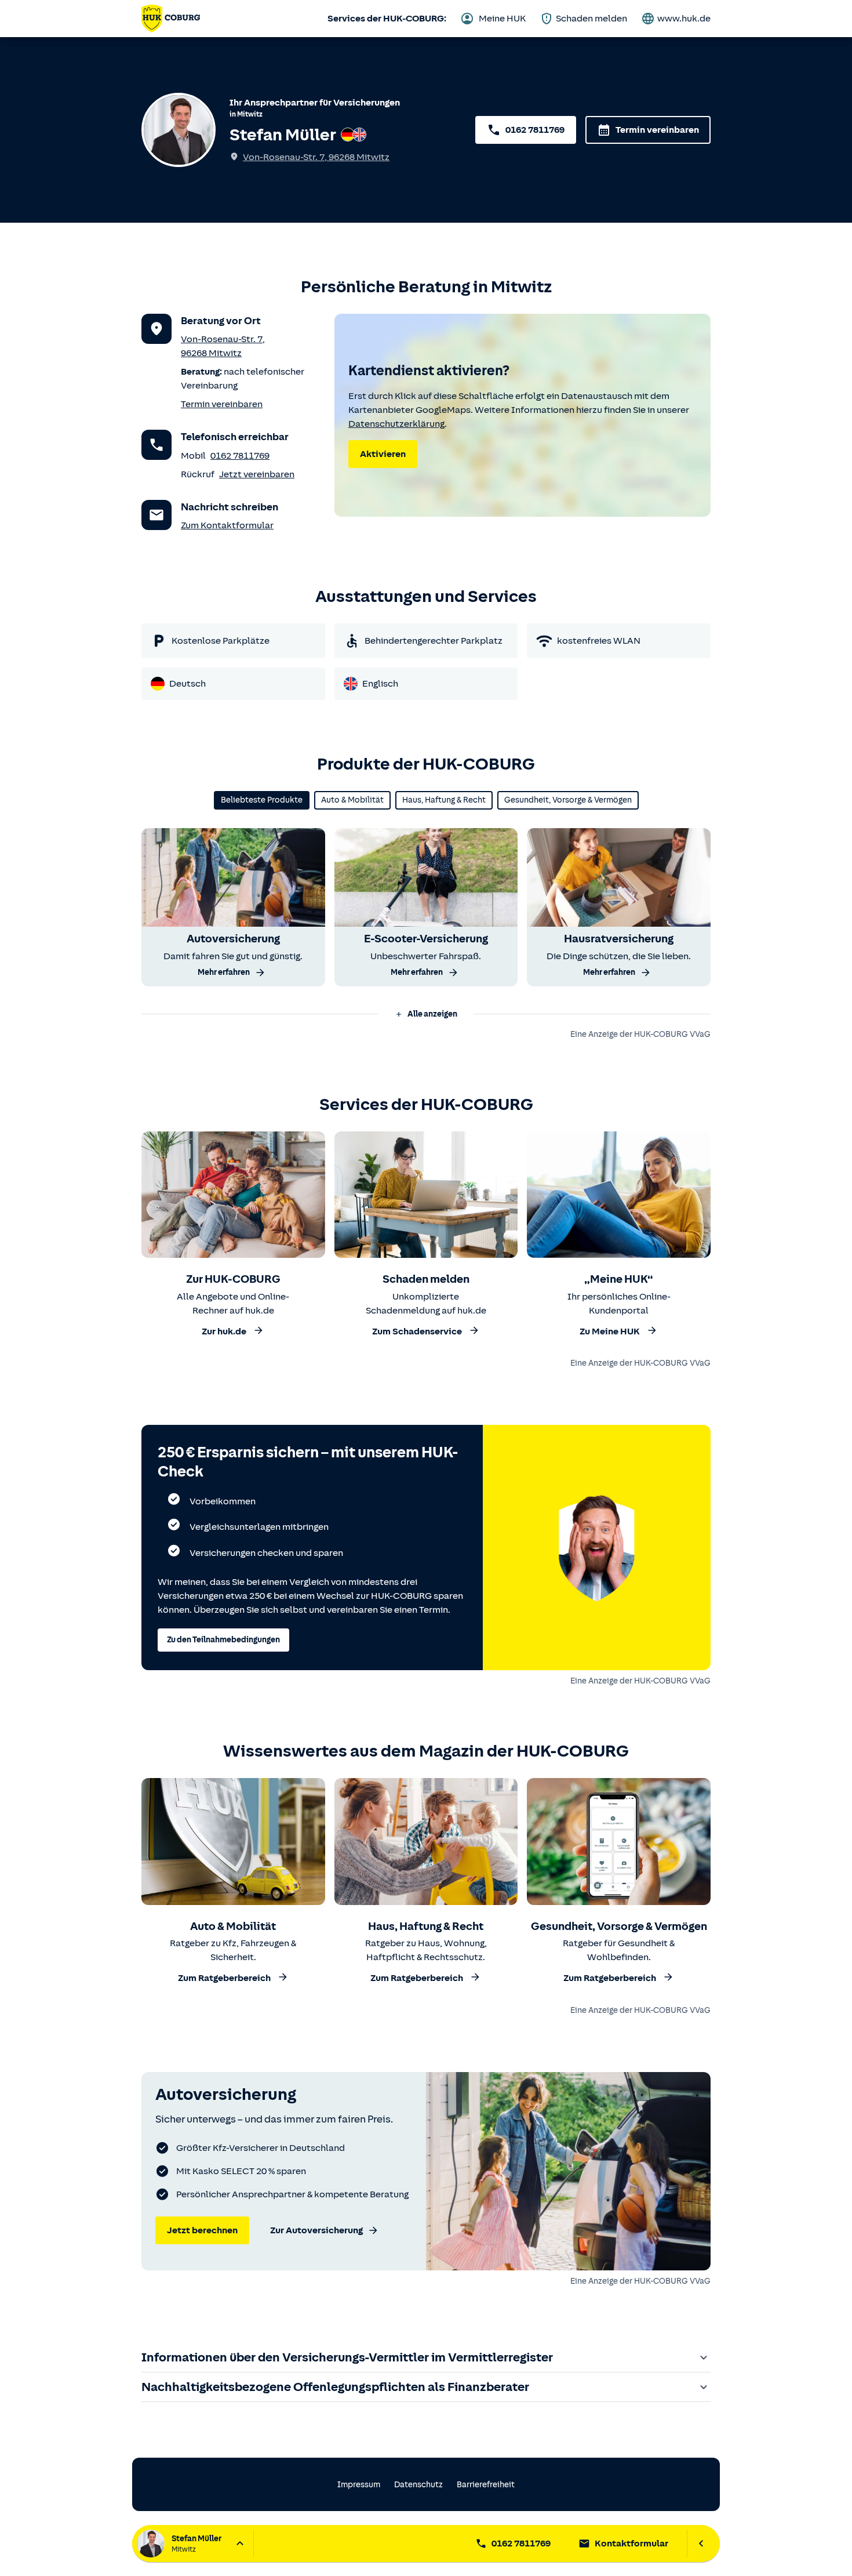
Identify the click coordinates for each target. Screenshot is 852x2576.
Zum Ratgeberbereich (224, 1979)
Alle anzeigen (432, 1014)
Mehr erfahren (224, 972)
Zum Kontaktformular (227, 525)
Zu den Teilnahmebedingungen (223, 1640)
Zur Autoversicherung (316, 2230)
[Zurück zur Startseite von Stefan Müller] (171, 19)
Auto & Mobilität (352, 800)
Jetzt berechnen (202, 2230)
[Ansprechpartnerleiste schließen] (701, 2544)
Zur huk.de (224, 1331)
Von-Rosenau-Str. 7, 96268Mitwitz (316, 157)
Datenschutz (418, 2485)
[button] (426, 1014)
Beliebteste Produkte (262, 800)
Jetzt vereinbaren (257, 474)
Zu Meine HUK (610, 1331)
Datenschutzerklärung (396, 424)
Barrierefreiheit (486, 2485)
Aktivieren (383, 454)
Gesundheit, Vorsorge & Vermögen (568, 800)
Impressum (359, 2485)
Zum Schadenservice (417, 1331)
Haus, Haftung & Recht (444, 800)
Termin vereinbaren (657, 130)
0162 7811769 (535, 130)
